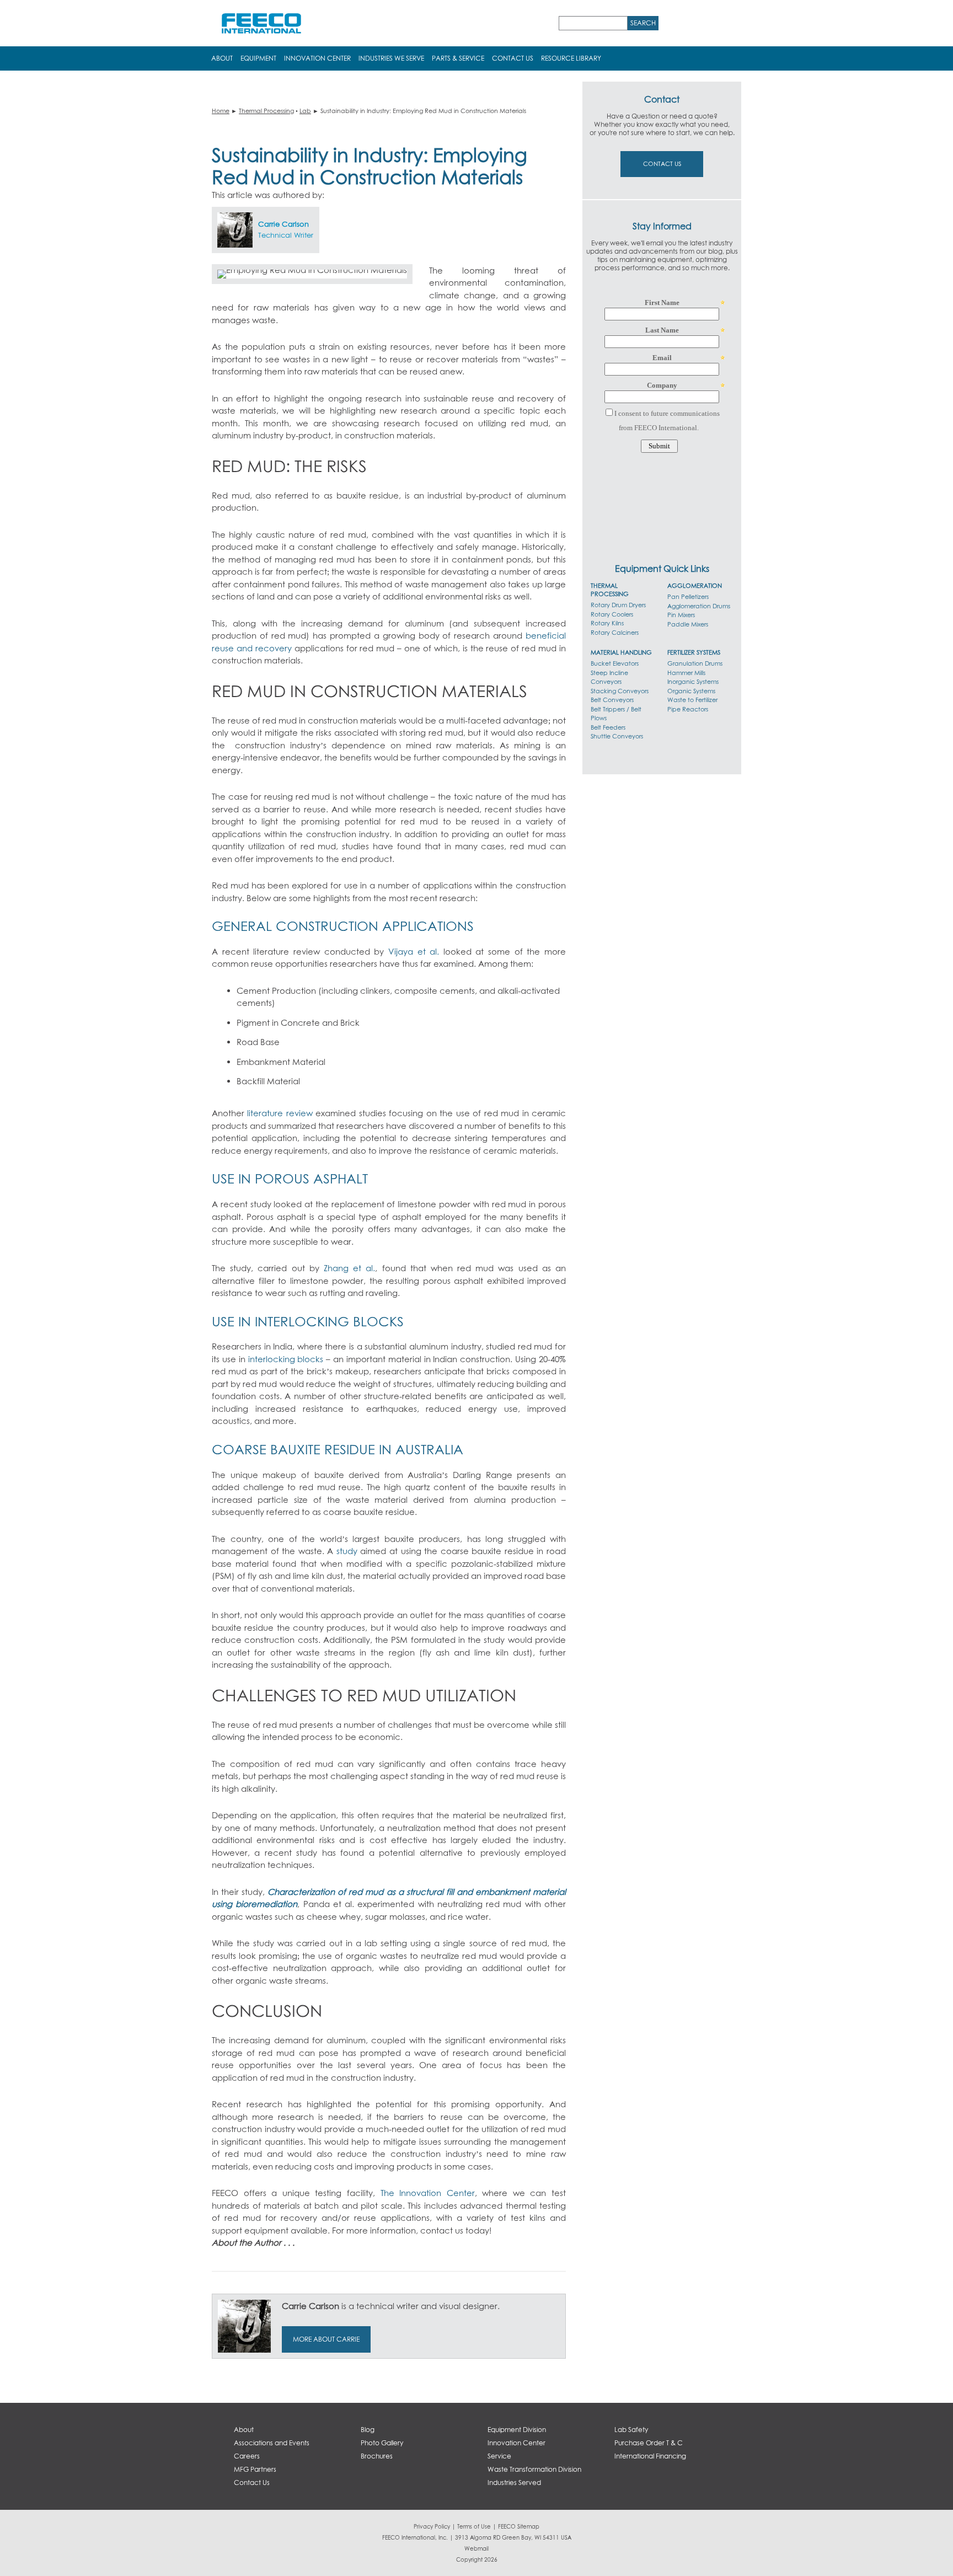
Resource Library (571, 58)
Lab (305, 111)
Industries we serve (391, 58)
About (222, 58)
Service (499, 2456)
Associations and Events (272, 2443)
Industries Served (514, 2483)
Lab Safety (631, 2430)
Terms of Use (474, 2526)
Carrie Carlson (283, 224)
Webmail (476, 2548)
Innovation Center (317, 58)
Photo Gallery (382, 2443)
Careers (247, 2456)
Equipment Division (517, 2430)
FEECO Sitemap (519, 2526)
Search (643, 23)
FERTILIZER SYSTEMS (694, 652)
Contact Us (513, 58)
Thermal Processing (266, 111)
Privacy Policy (432, 2526)
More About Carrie (326, 2339)
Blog (368, 2430)
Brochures (377, 2456)
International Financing (650, 2456)
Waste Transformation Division (534, 2469)
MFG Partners (255, 2469)
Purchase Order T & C (649, 2443)
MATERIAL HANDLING (621, 652)
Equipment (258, 58)
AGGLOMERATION (695, 585)
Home (221, 111)
